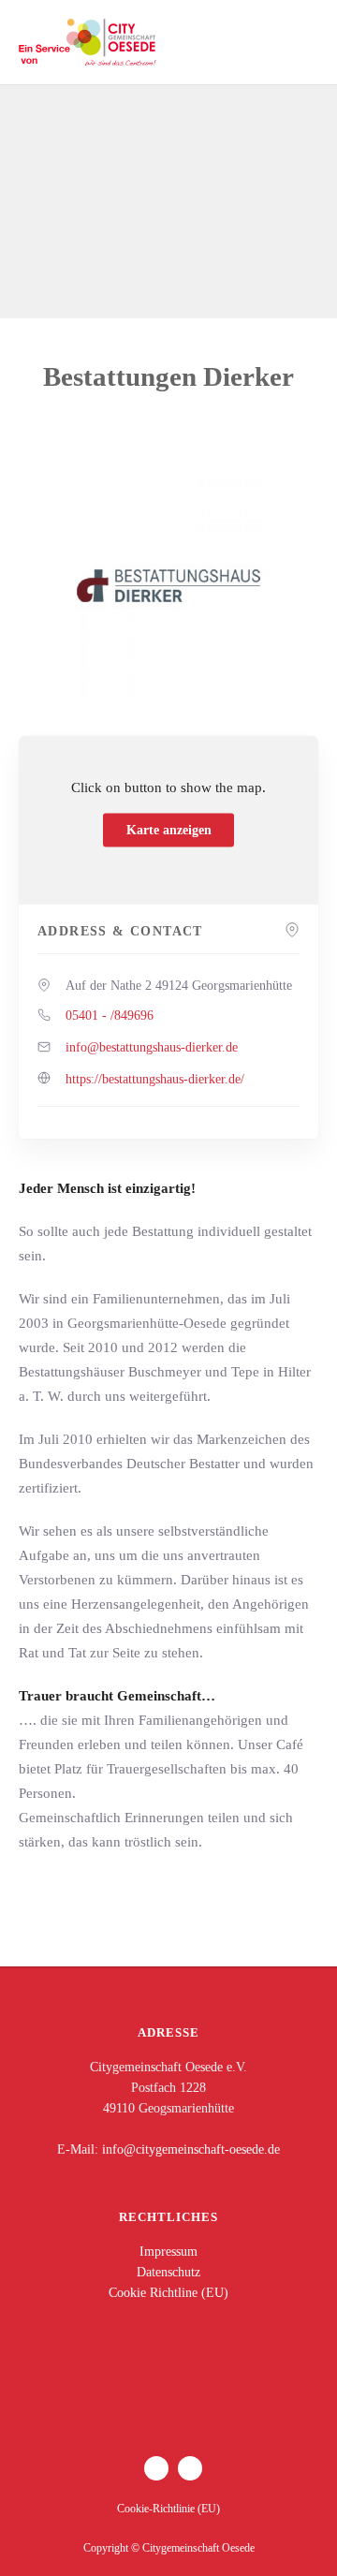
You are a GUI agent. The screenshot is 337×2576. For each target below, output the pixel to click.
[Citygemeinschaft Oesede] (89, 42)
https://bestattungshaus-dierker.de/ (155, 1079)
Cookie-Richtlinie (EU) (168, 2509)
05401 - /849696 (110, 1016)
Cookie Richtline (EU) (168, 2293)
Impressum (168, 2252)
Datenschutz (168, 2272)
